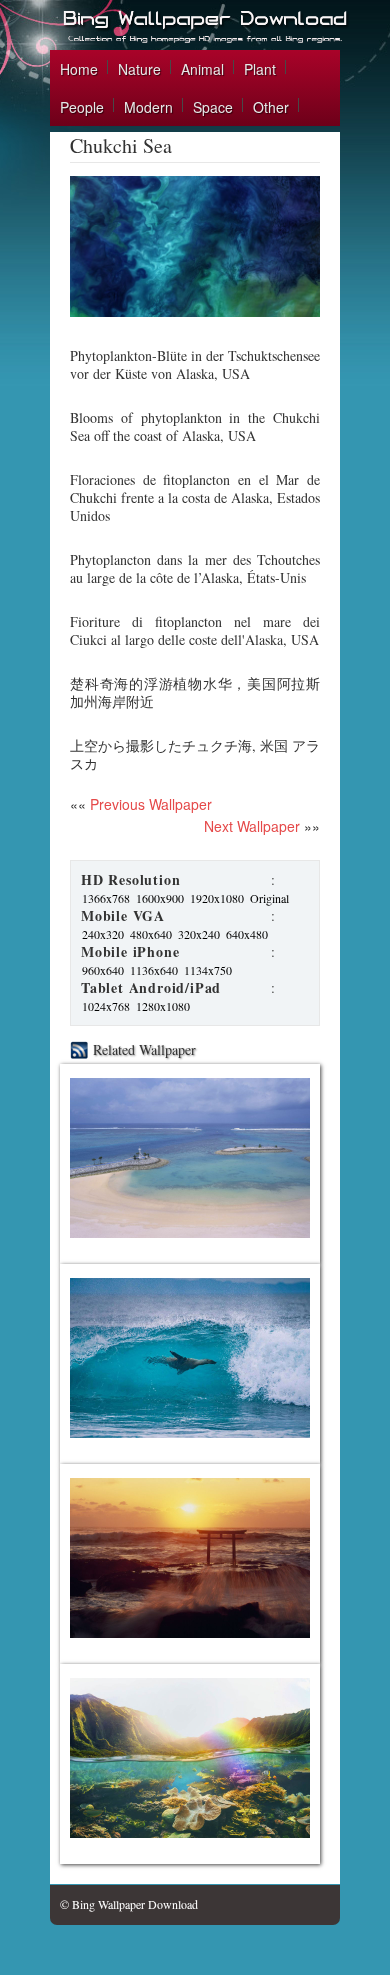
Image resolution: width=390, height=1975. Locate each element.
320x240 (199, 934)
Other (271, 107)
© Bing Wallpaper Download (129, 1904)
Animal (202, 69)
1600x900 (160, 898)
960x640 (103, 970)
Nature (139, 69)
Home (79, 69)
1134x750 (208, 970)
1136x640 (154, 970)
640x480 (247, 934)
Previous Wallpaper (149, 804)
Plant (260, 69)
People (82, 107)
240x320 (103, 934)
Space (213, 107)
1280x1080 (163, 1006)
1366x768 (106, 898)
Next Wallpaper (252, 826)
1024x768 (106, 1006)
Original (269, 898)
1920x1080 (217, 898)
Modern (148, 107)
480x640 (151, 934)
